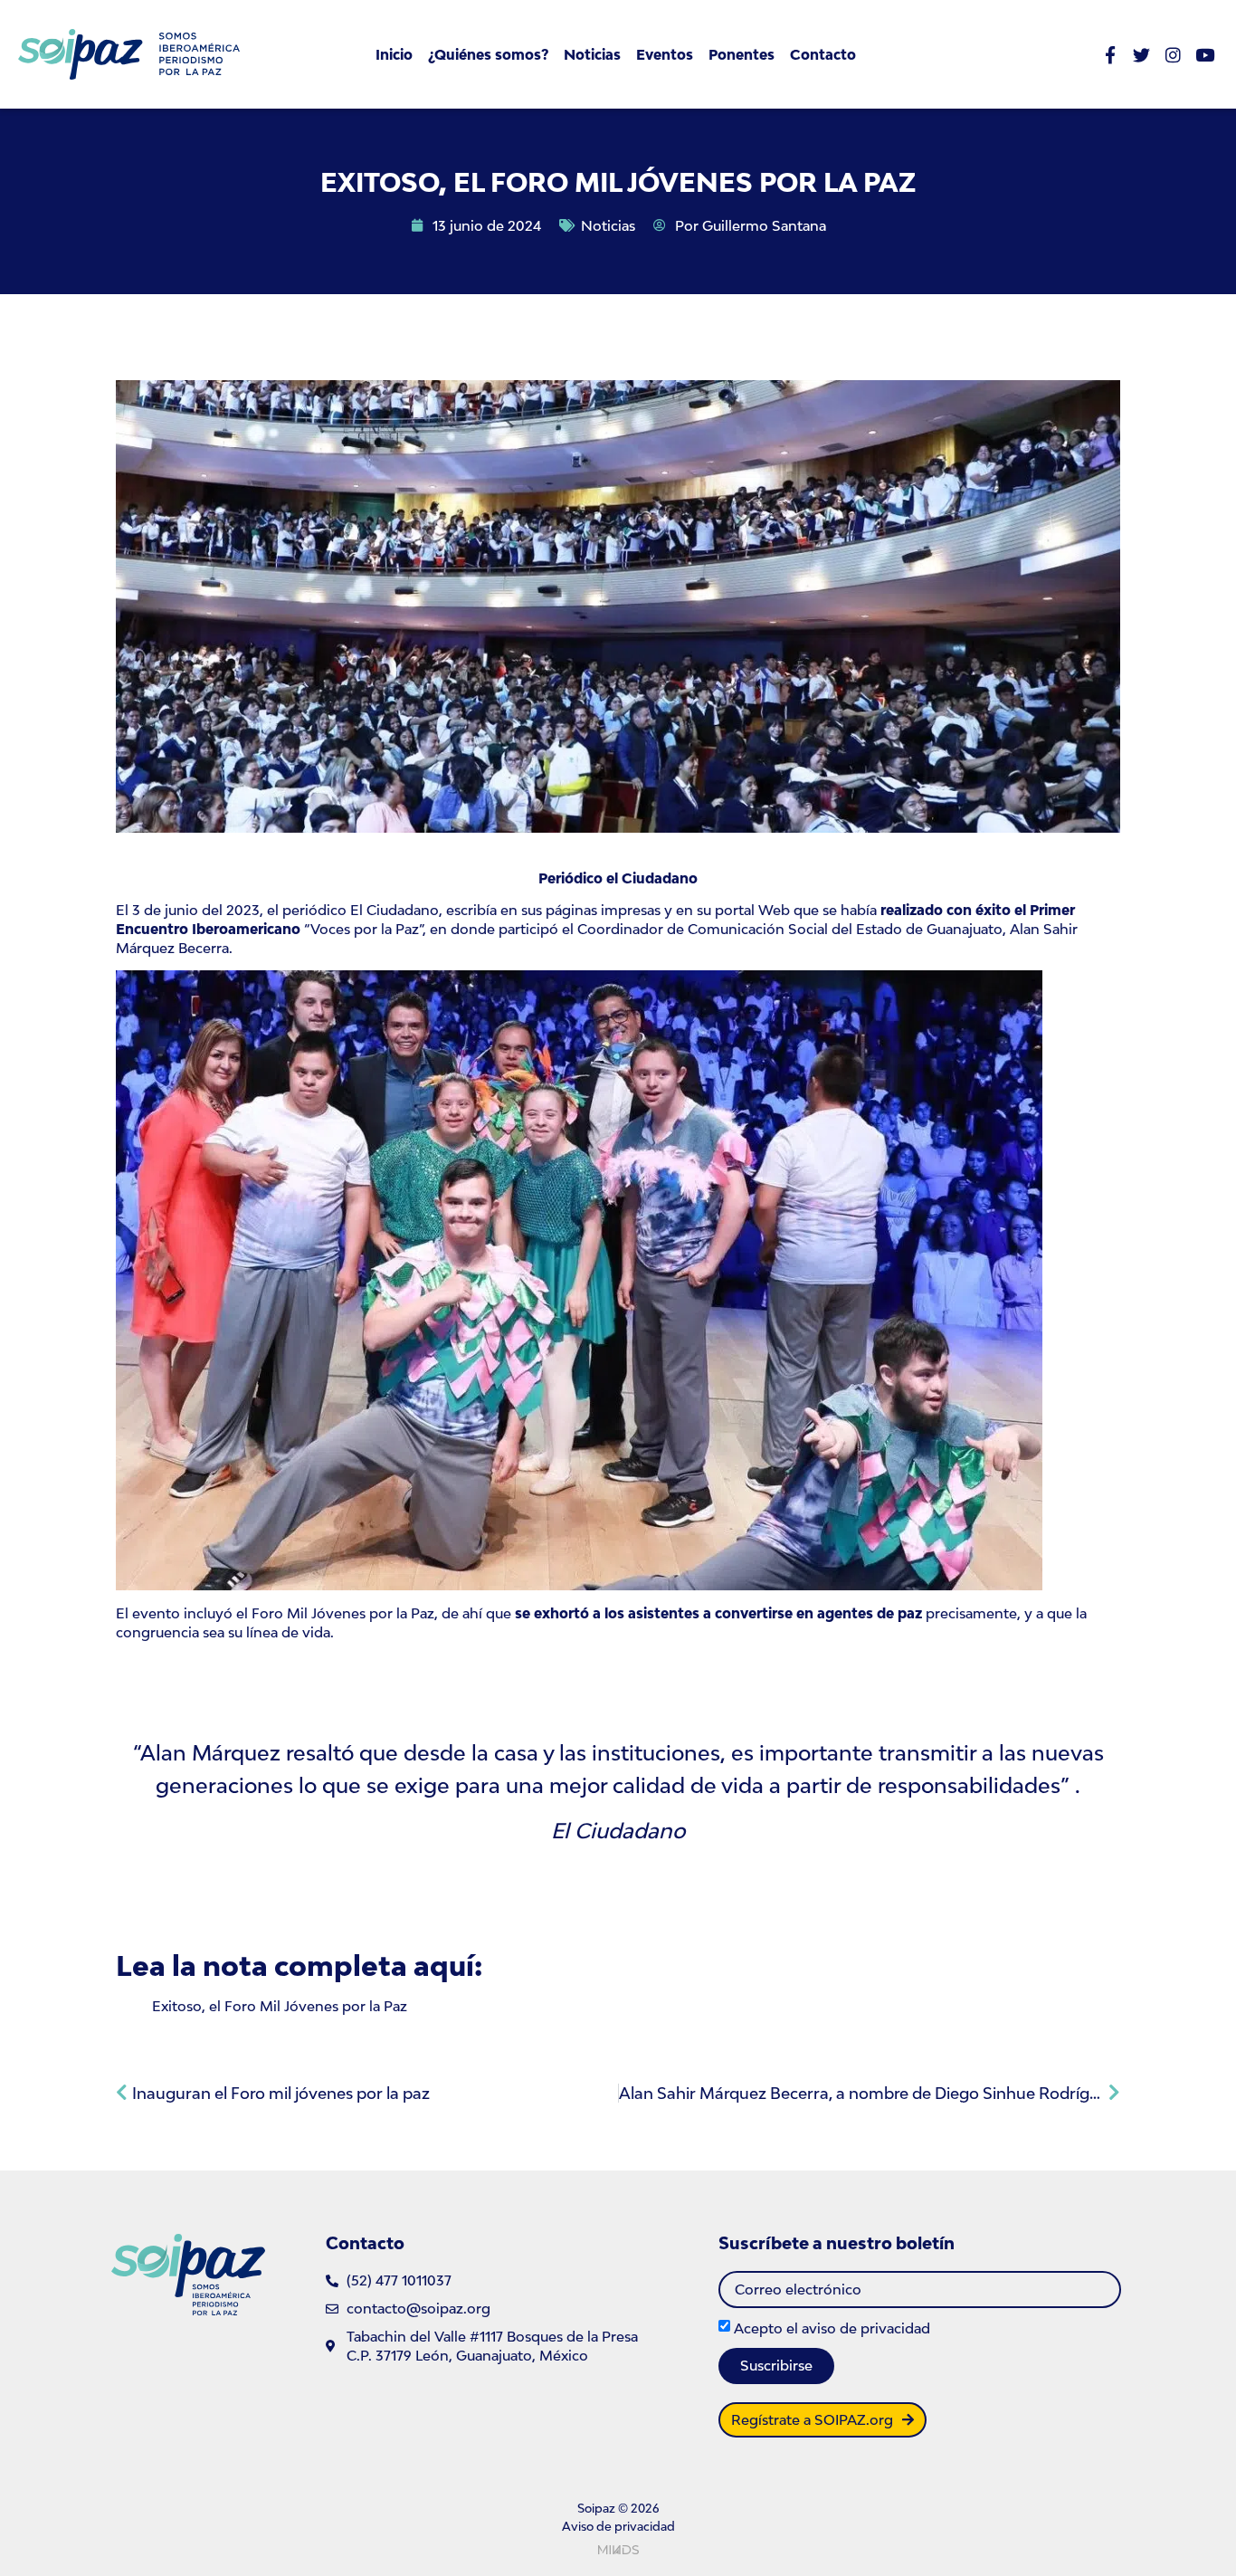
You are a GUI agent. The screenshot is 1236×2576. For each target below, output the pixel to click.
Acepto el (832, 2328)
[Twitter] (1141, 55)
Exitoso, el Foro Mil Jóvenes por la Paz (280, 2006)
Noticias (592, 54)
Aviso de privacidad (618, 2526)
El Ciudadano (395, 910)
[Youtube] (1205, 55)
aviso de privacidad (866, 2328)
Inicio (394, 54)
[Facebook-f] (1110, 55)
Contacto (823, 54)
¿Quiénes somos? (488, 54)
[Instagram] (1173, 55)
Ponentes (742, 54)
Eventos (665, 54)
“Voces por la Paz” (363, 929)
